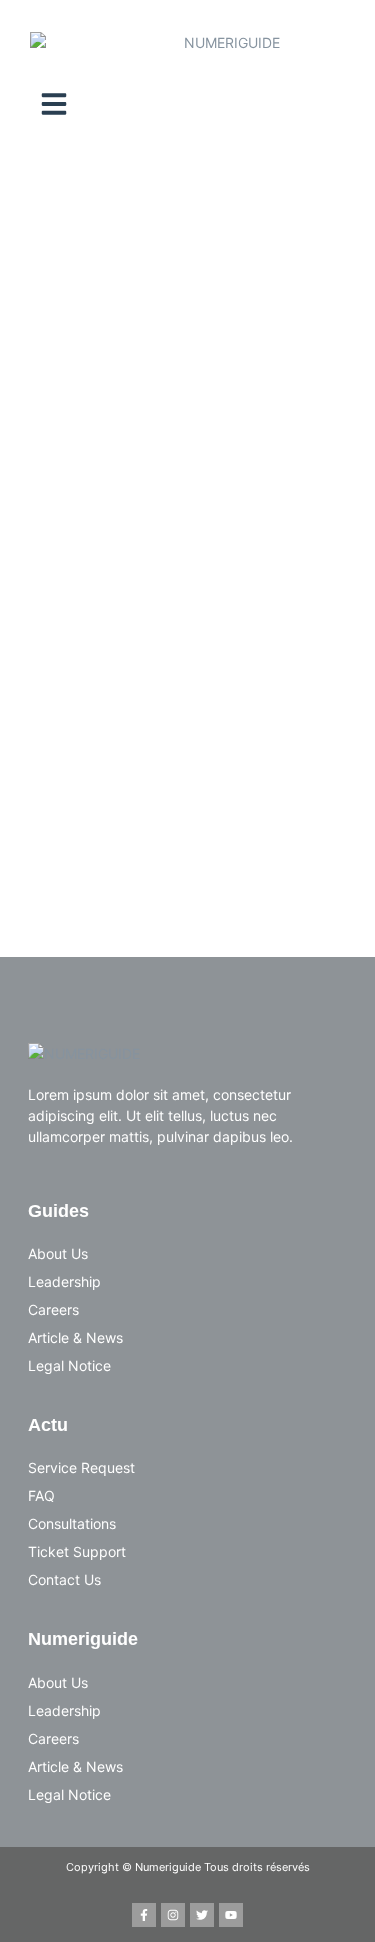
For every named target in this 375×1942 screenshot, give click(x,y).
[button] (54, 104)
